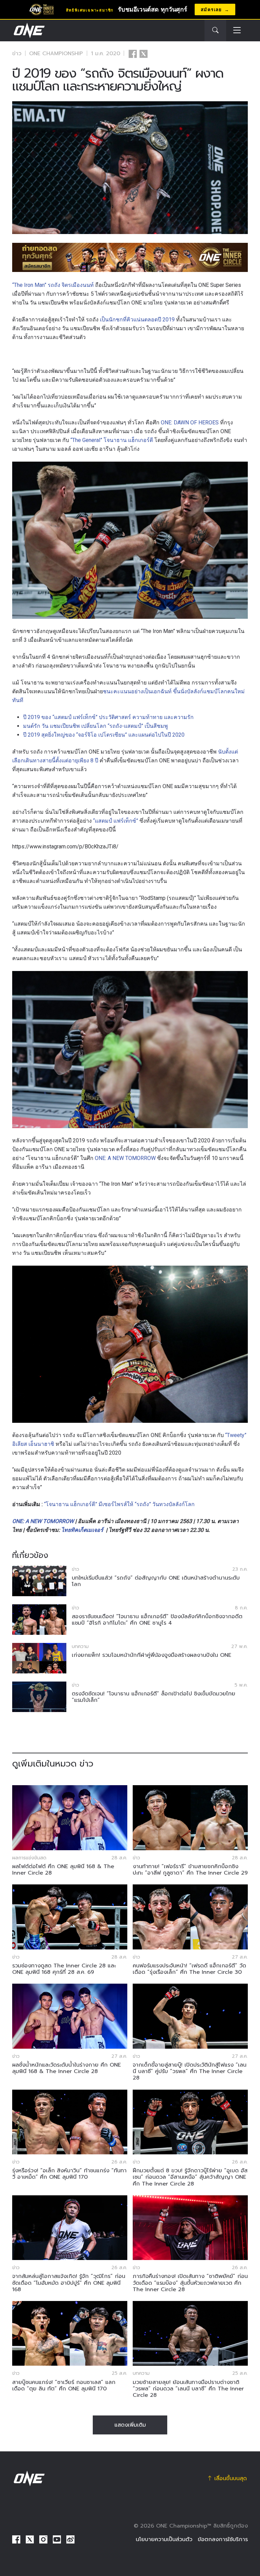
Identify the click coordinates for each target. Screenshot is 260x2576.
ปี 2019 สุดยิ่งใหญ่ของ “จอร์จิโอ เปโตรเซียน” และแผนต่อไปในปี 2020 (104, 735)
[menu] (237, 31)
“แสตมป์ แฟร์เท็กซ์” (116, 821)
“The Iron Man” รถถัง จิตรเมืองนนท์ (53, 285)
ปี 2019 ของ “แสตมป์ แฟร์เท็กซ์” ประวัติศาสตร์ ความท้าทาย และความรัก (108, 717)
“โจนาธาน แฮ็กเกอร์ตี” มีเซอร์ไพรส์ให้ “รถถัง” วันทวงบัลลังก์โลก (119, 1504)
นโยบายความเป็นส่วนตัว (164, 2539)
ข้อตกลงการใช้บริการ (223, 2539)
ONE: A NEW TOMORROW (125, 1158)
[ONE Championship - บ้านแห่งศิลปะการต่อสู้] (28, 30)
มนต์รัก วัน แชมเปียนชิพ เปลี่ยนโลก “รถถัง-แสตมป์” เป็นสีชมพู (95, 726)
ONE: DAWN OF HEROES (190, 423)
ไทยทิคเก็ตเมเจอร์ (82, 1530)
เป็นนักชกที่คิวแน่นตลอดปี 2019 (137, 320)
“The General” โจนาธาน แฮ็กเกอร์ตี (112, 440)
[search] (215, 30)
